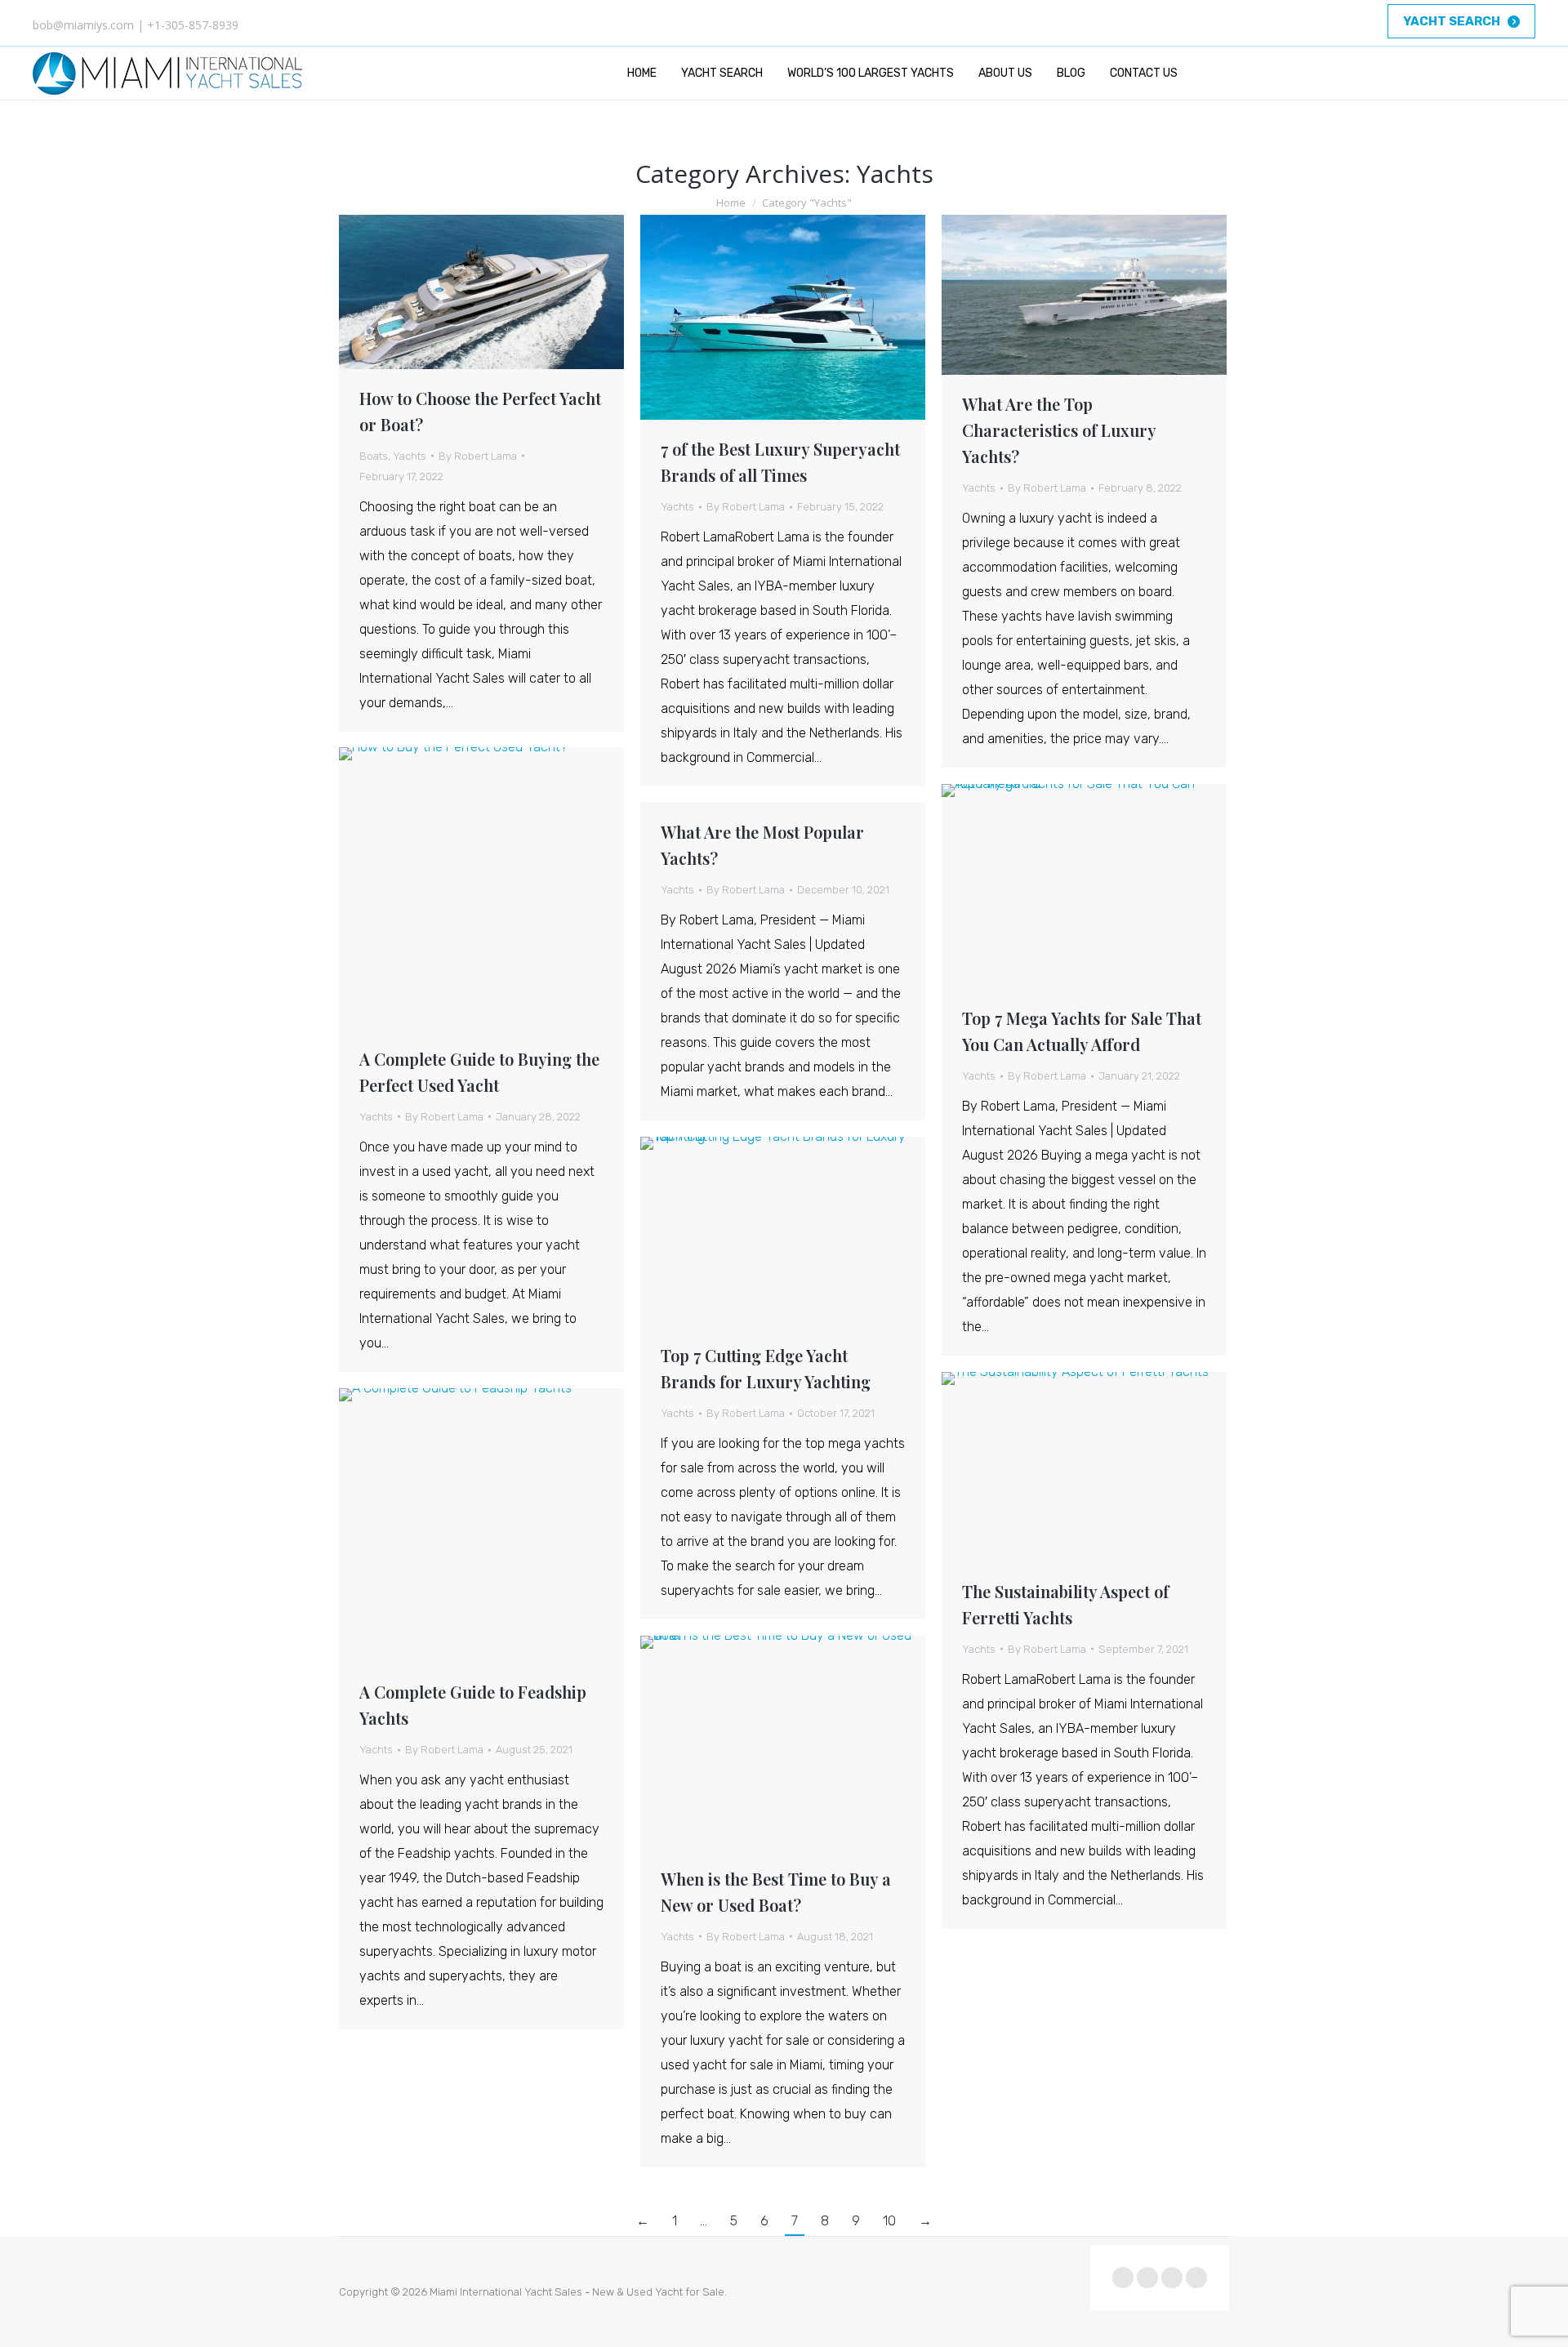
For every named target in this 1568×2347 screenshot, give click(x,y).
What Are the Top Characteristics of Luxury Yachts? (1059, 430)
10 (889, 2221)
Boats (374, 456)
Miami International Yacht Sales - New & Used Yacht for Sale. (578, 2292)
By (478, 456)
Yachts (410, 456)
